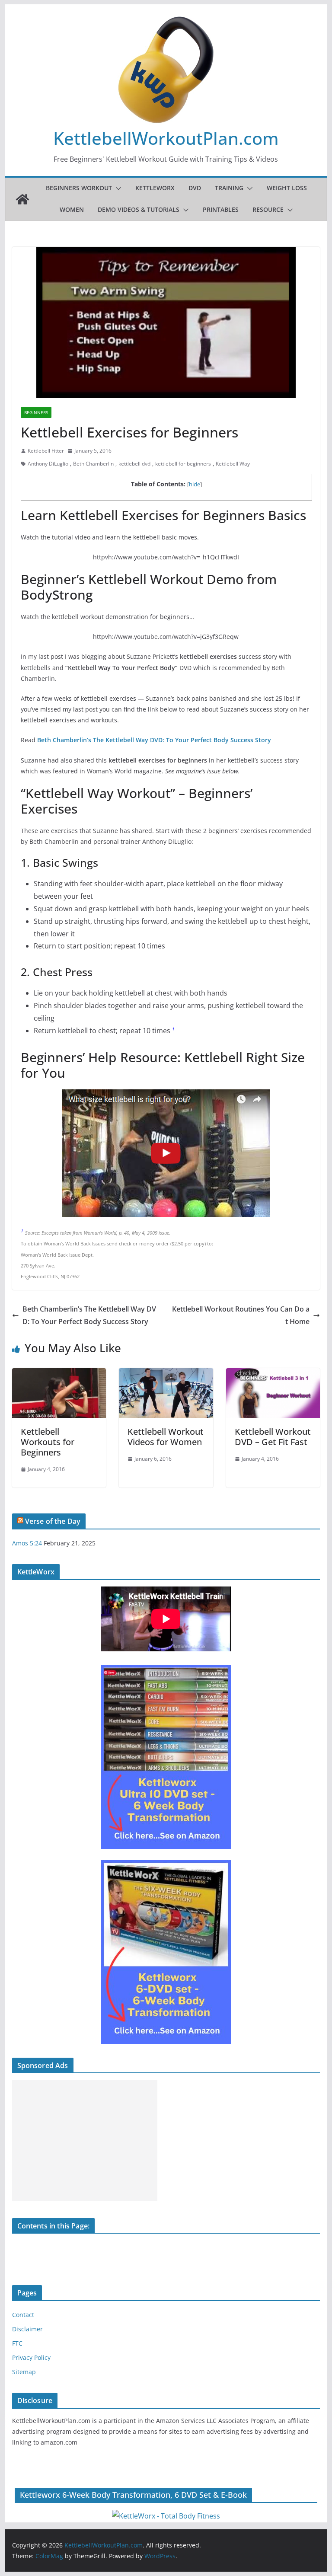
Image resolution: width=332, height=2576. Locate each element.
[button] (117, 188)
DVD (195, 188)
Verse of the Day (53, 1521)
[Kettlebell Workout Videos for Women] (166, 1374)
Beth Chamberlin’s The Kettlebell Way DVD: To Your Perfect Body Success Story (89, 1315)
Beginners (36, 412)
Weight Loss (287, 188)
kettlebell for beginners (183, 464)
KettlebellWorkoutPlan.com (166, 138)
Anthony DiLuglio (48, 464)
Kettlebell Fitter (46, 451)
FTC (17, 2343)
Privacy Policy (31, 2357)
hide (195, 484)
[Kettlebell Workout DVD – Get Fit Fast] (273, 1374)
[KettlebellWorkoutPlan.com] (22, 199)
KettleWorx (155, 188)
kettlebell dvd (134, 464)
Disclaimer (27, 2329)
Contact (23, 2315)
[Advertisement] (85, 2140)
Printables (221, 209)
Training (229, 188)
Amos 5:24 (27, 1543)
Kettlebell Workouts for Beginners (48, 1442)
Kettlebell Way (233, 464)
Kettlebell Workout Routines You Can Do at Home (241, 1315)
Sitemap (24, 2372)
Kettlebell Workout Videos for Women (166, 1437)
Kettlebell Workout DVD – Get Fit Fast (273, 1437)
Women (72, 209)
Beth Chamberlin (93, 464)
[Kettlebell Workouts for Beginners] (59, 1374)
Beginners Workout (79, 188)
